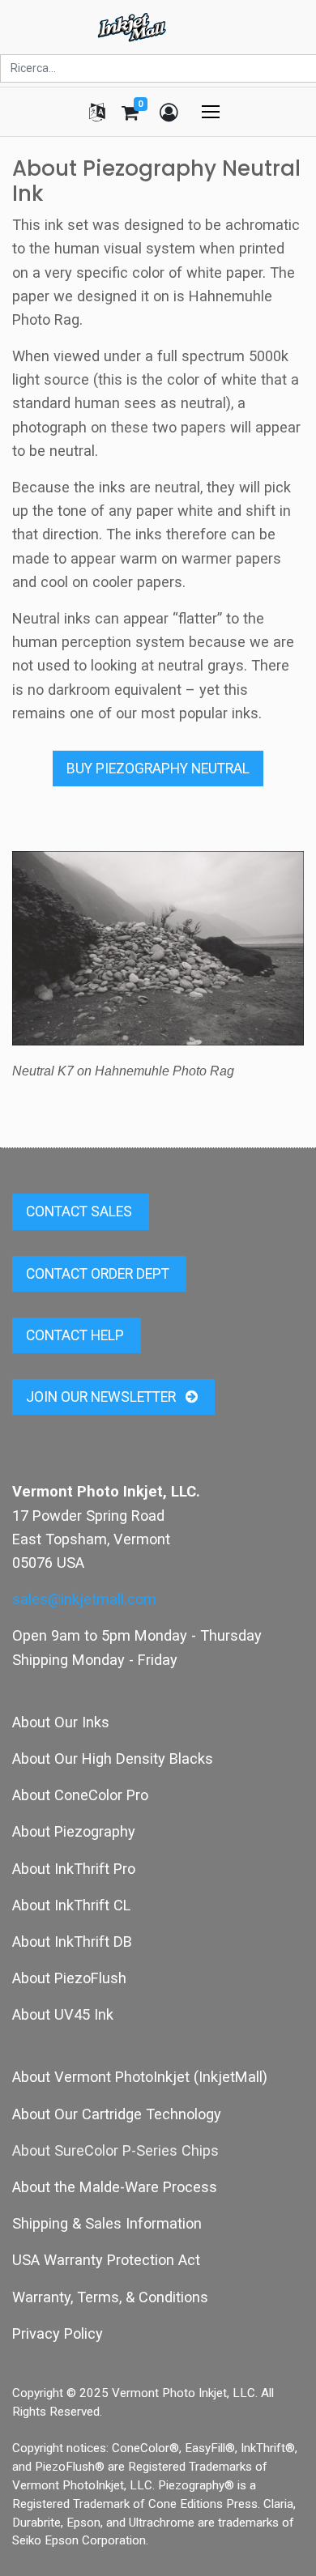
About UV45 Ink (63, 2014)
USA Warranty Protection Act (106, 2260)
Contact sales (81, 1211)
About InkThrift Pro (74, 1869)
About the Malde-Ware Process (115, 2187)
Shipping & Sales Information (107, 2223)
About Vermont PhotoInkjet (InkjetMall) (140, 2077)
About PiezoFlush (69, 1978)
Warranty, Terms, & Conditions (110, 2297)
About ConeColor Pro (80, 1795)
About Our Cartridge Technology (117, 2114)
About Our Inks (61, 1722)
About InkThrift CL (71, 1905)
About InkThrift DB (72, 1942)
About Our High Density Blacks (113, 1758)
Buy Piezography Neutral (158, 769)
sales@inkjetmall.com (84, 1599)
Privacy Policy (58, 2333)
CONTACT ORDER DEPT (99, 1274)
